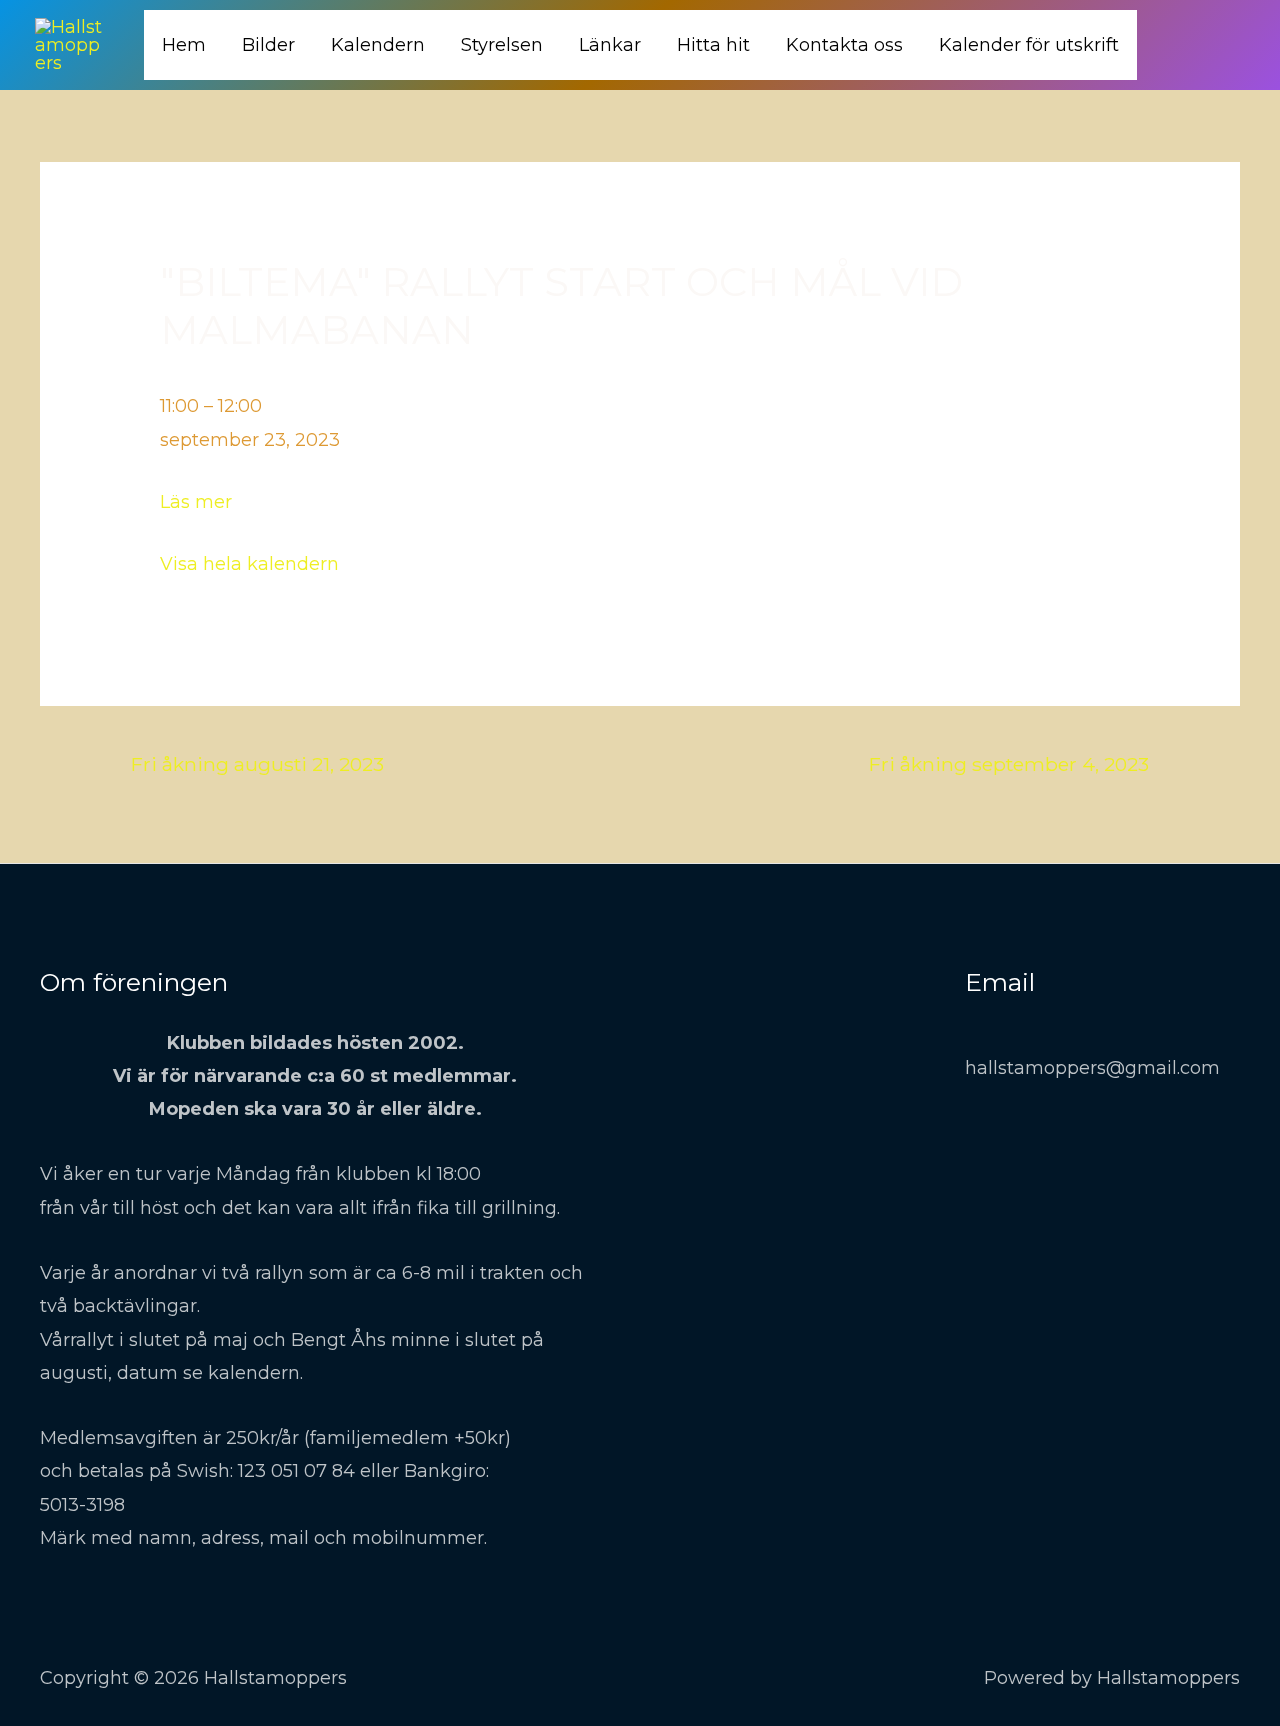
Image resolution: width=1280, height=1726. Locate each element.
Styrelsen (502, 45)
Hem (184, 45)
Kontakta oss (844, 45)
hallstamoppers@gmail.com (1092, 1068)
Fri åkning (257, 764)
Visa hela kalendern (249, 564)
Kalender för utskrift (1029, 45)
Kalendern (378, 45)
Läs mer (196, 502)
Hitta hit (713, 45)
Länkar (610, 45)
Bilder (268, 45)
